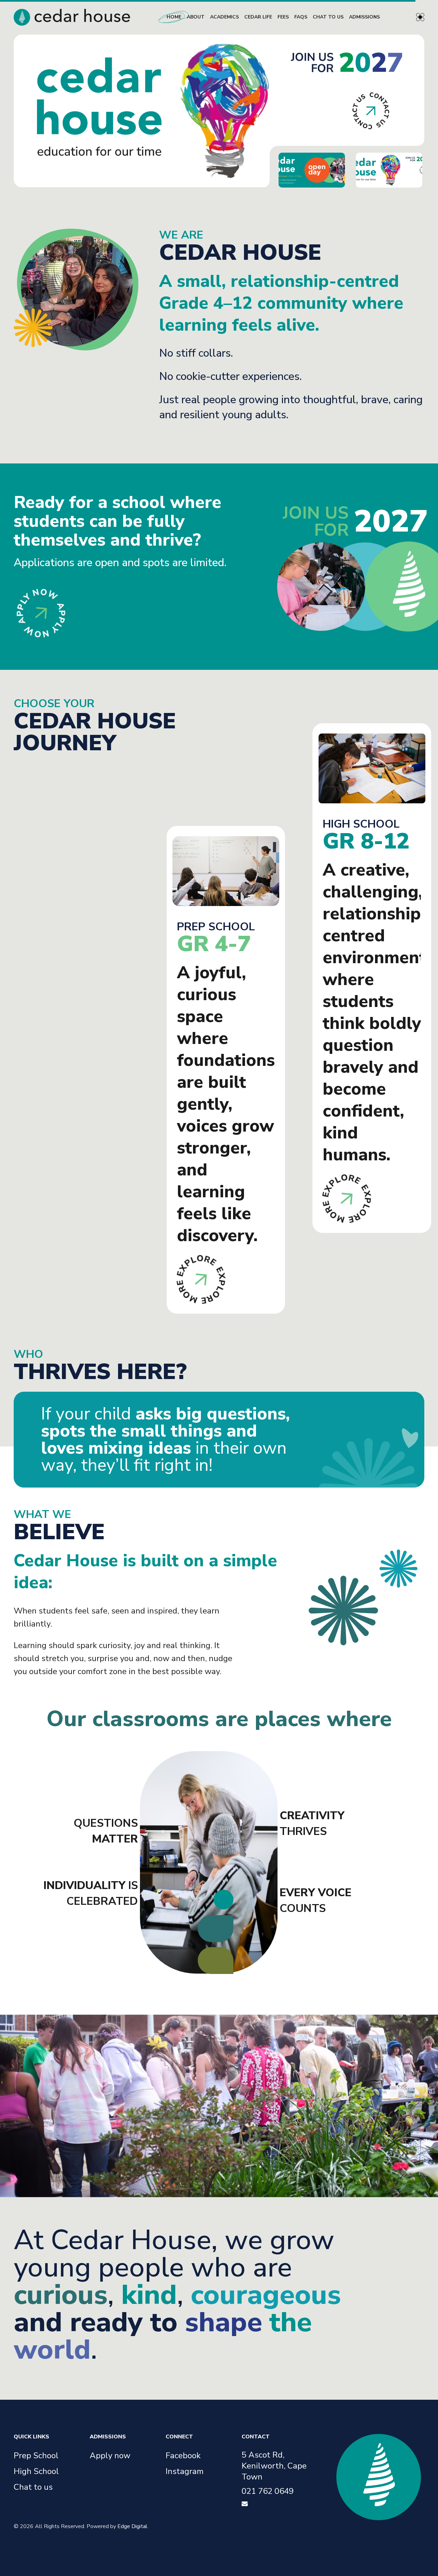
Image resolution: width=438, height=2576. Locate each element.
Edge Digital (132, 2526)
